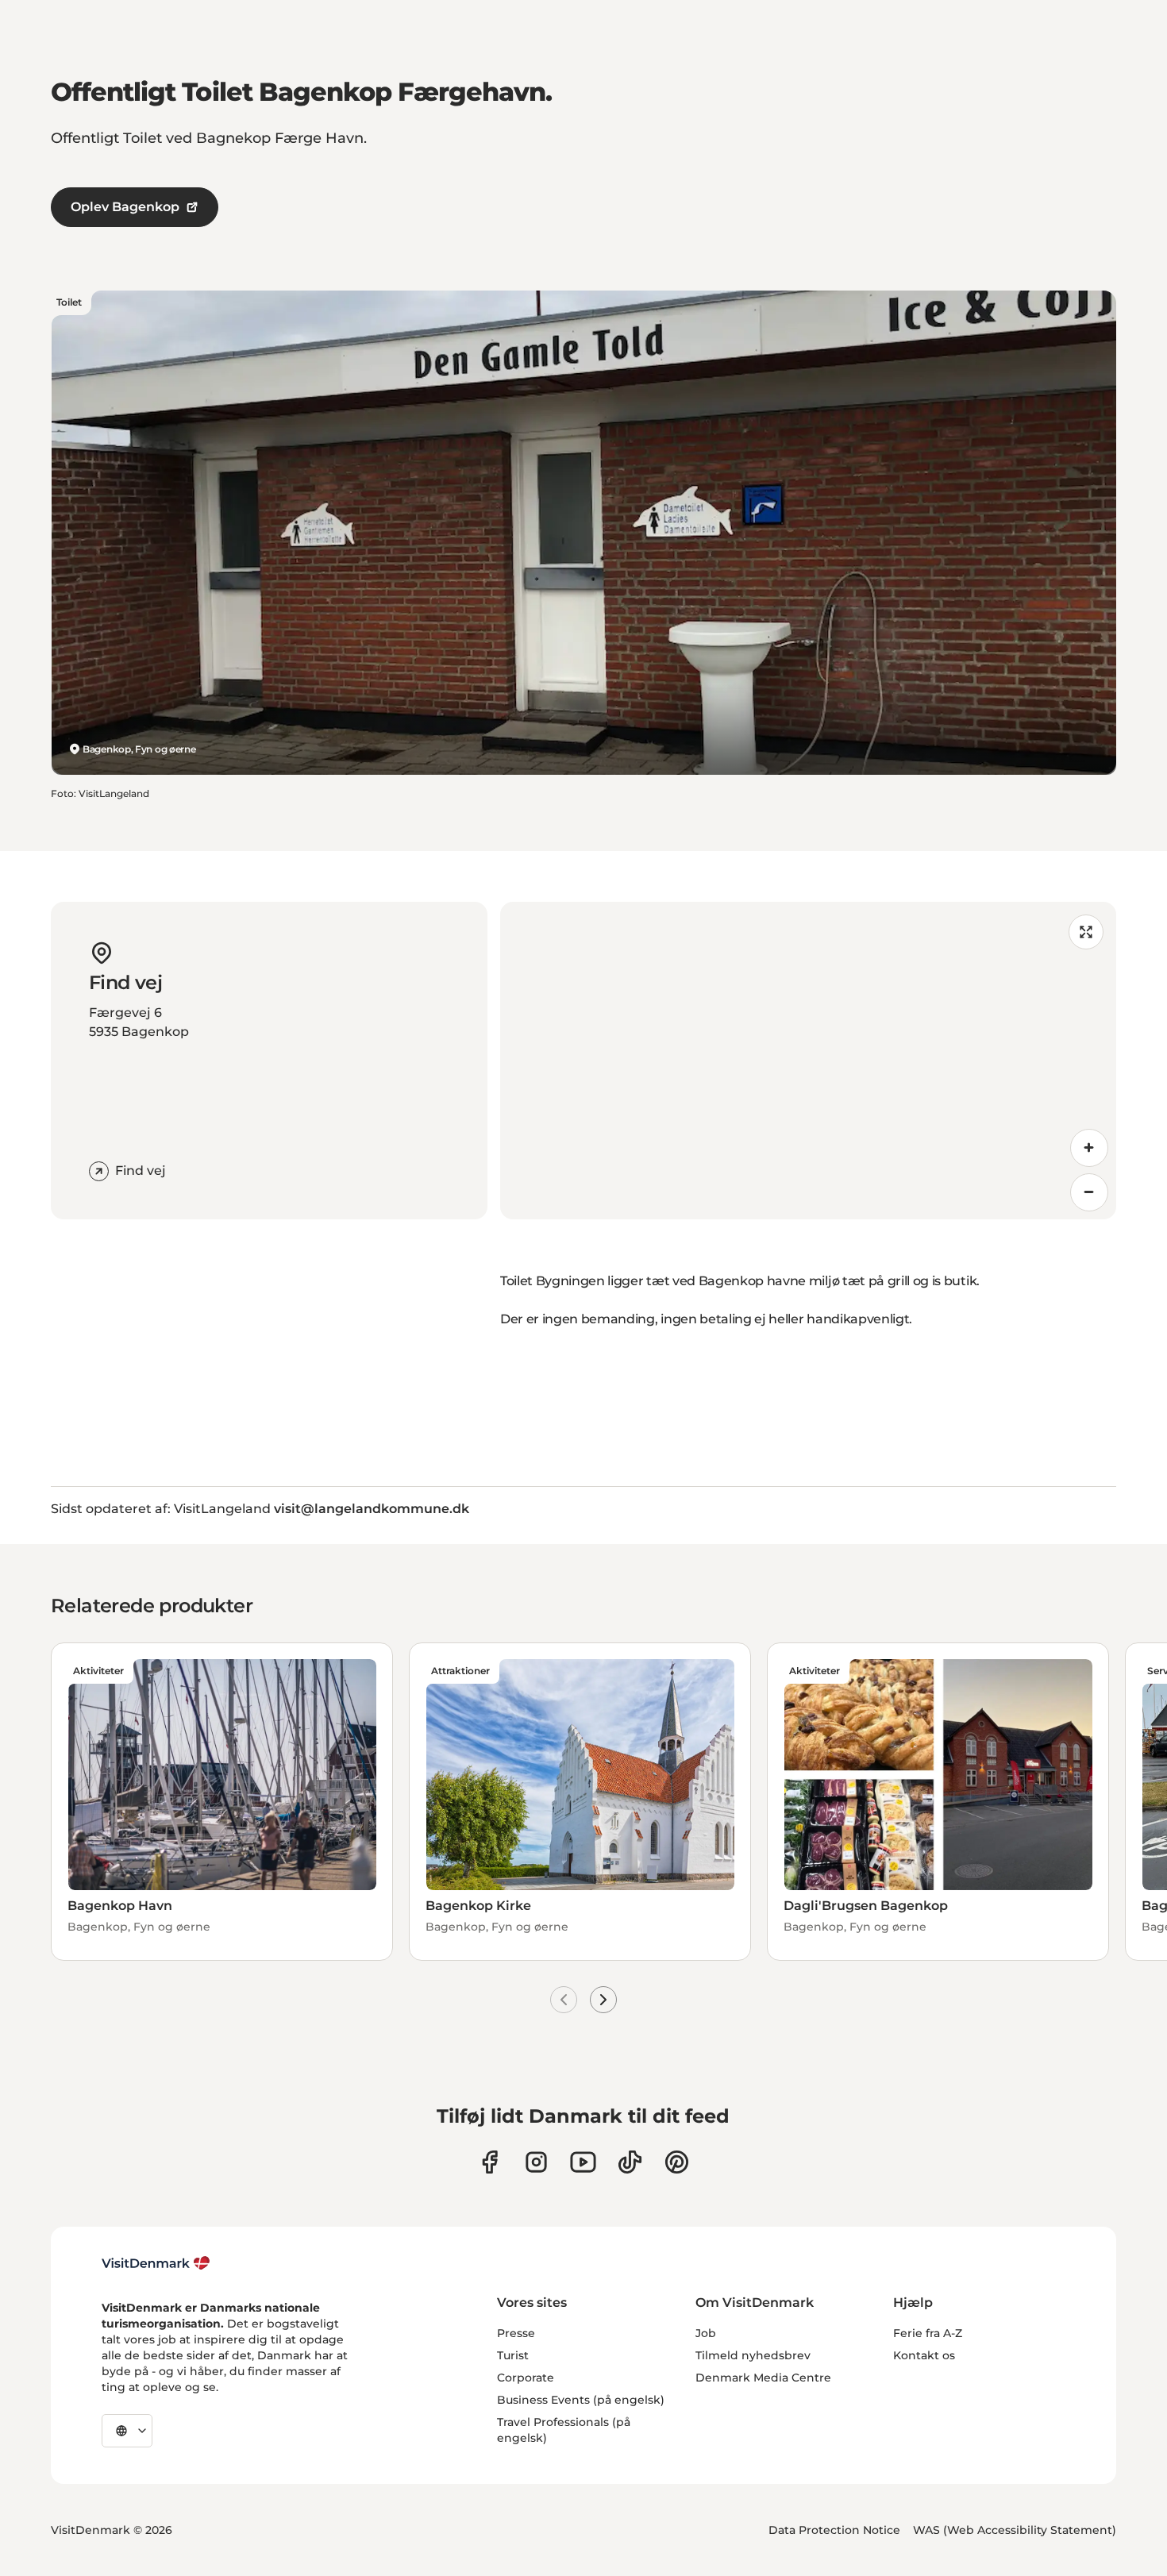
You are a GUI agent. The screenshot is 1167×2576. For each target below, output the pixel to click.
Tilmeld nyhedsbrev (753, 2355)
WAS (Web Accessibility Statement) (1015, 2530)
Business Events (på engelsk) (581, 2400)
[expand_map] (1086, 932)
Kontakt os (924, 2355)
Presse (516, 2333)
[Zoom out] (1089, 1192)
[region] (808, 1061)
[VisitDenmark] (156, 2263)
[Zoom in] (1089, 1148)
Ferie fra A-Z (928, 2333)
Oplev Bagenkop (125, 207)
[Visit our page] (536, 2162)
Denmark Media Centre (763, 2378)
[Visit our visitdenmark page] (583, 2162)
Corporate (526, 2378)
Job (706, 2333)
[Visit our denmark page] (489, 2162)
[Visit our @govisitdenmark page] (630, 2162)
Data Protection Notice (834, 2530)
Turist (513, 2355)
